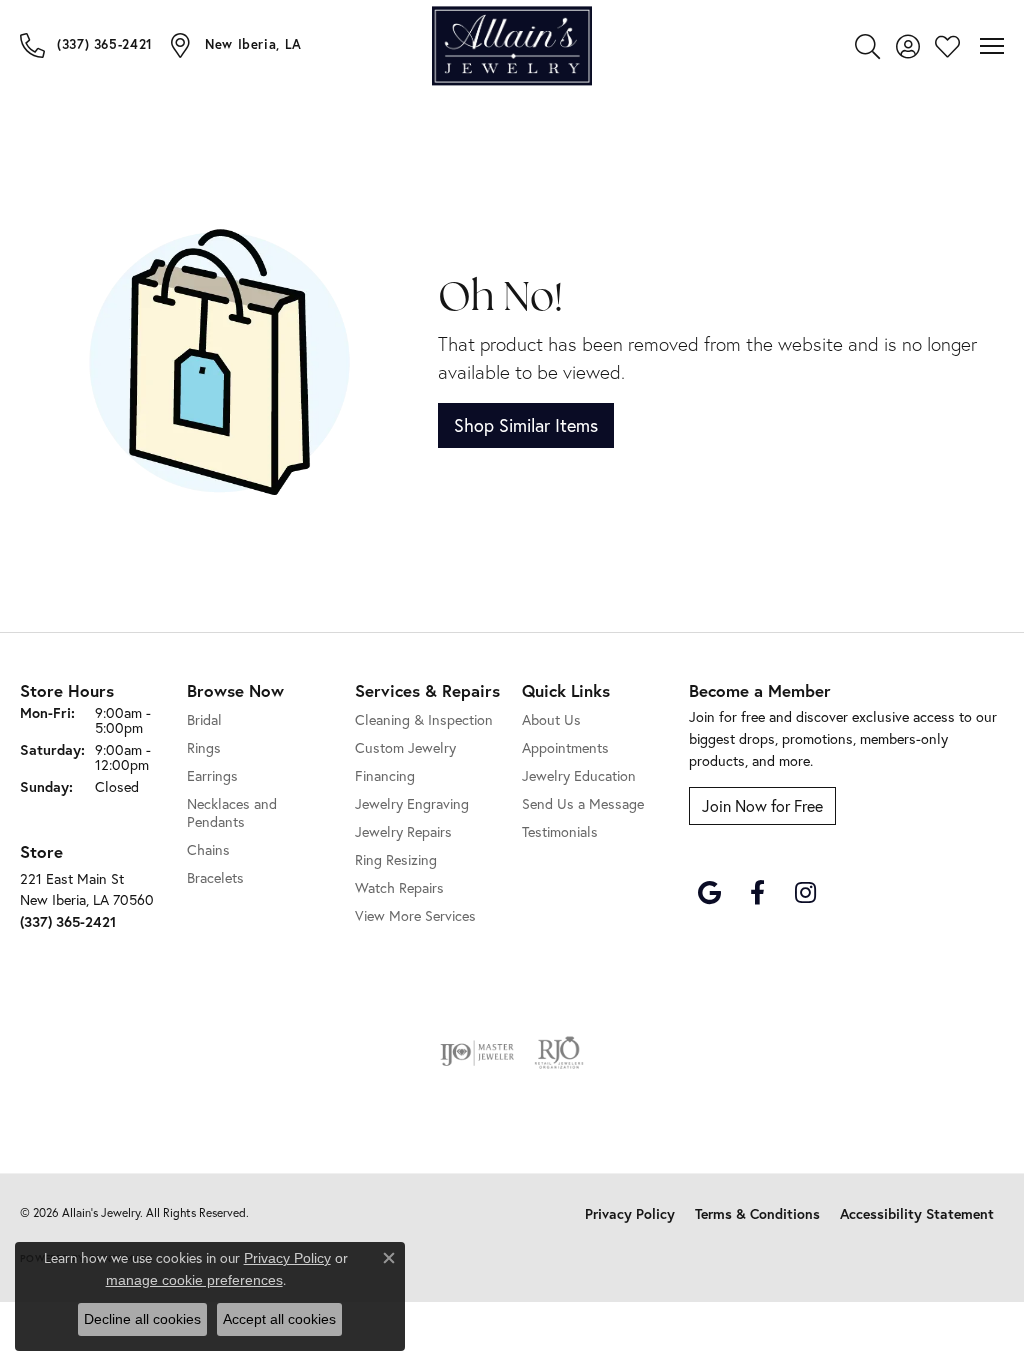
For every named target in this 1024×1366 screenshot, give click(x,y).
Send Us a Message (583, 803)
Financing (385, 775)
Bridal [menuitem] (204, 719)
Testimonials (560, 831)
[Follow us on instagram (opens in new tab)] (805, 893)
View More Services (415, 915)
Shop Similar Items (526, 425)
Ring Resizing (396, 859)
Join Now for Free (762, 805)
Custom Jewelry (405, 747)
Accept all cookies (279, 1319)
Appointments (565, 747)
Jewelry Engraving (412, 803)
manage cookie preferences (194, 1280)
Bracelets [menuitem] (215, 877)
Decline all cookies (142, 1319)
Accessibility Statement (917, 1214)
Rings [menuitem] (204, 747)
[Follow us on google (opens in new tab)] (709, 893)
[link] (86, 45)
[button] (867, 46)
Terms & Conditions (757, 1214)
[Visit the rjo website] (559, 1053)
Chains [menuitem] (208, 849)
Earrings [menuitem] (212, 775)
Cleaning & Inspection (424, 719)
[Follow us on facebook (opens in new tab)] (757, 893)
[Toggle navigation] (992, 46)
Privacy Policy (630, 1214)
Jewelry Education (579, 775)
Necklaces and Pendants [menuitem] (232, 812)
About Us (551, 719)
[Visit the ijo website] (477, 1053)
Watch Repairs (399, 887)
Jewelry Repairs (403, 831)
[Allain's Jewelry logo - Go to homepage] (512, 45)
